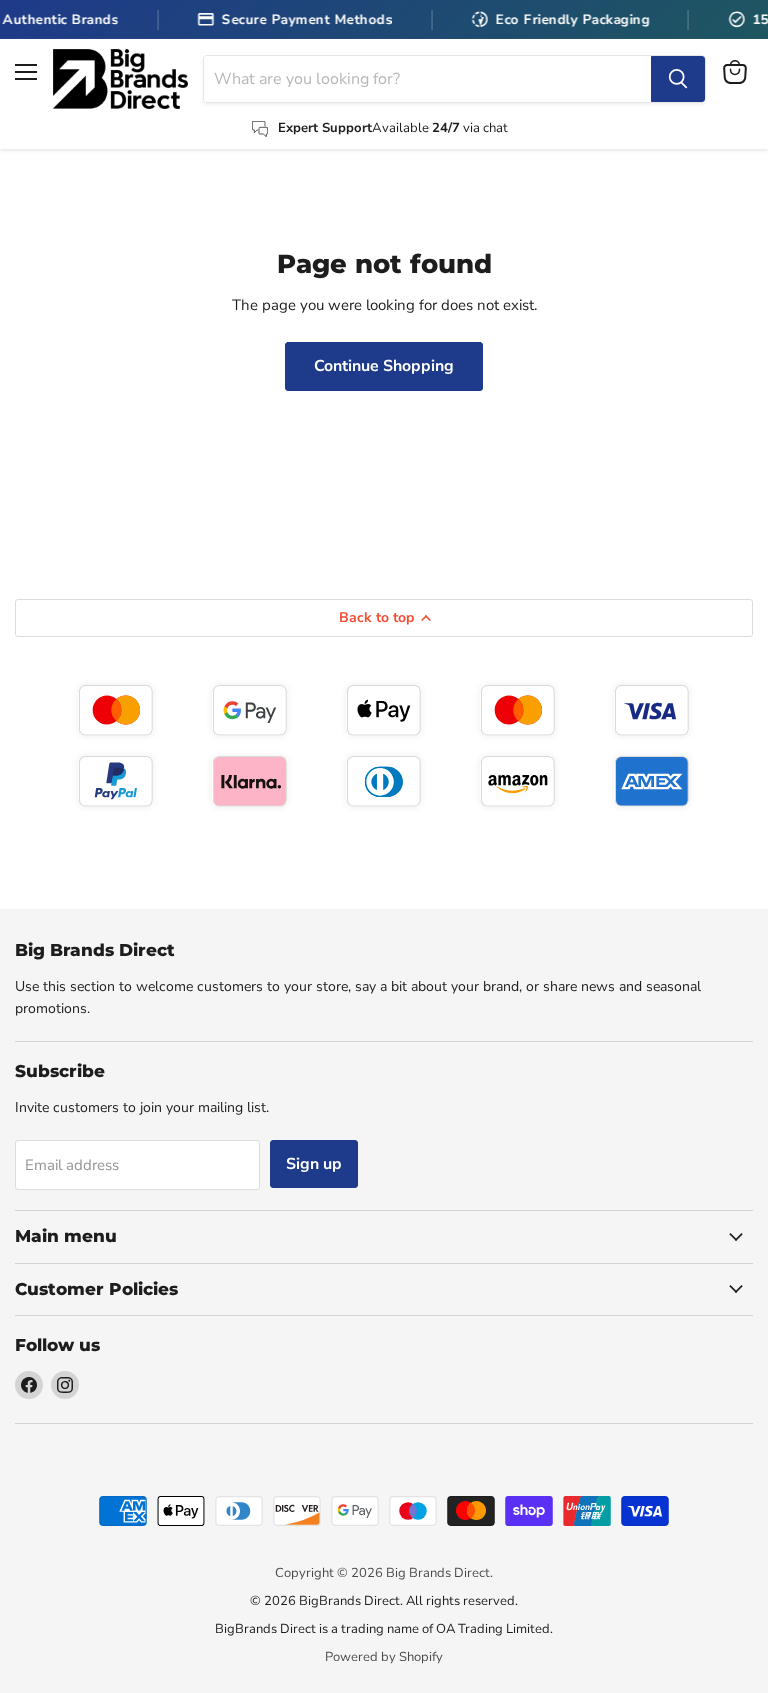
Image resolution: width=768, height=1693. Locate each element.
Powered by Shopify (384, 1657)
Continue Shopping (384, 366)
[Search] (678, 79)
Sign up (314, 1164)
